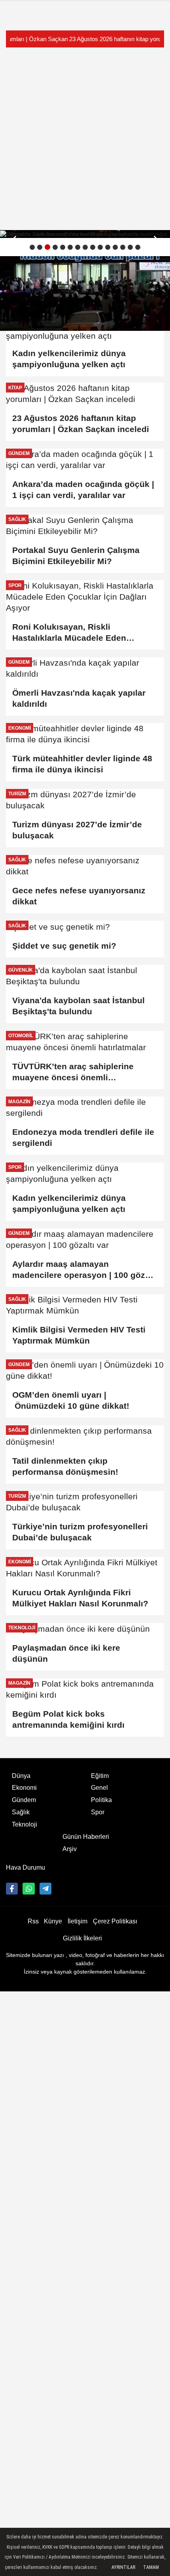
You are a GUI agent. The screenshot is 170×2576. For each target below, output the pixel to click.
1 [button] (32, 247)
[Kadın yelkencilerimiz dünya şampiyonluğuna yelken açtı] (85, 1174)
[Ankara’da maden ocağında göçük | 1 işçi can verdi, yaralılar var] (85, 460)
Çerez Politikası (115, 1921)
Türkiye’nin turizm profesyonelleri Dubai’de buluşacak (80, 1532)
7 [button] (78, 247)
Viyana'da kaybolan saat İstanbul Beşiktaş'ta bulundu (78, 1006)
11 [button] (108, 247)
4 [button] (55, 247)
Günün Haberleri (86, 1837)
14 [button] (130, 247)
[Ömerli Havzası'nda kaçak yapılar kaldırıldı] (85, 668)
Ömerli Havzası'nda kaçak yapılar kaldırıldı (79, 698)
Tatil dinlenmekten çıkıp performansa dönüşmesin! (65, 1466)
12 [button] (115, 247)
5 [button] (63, 247)
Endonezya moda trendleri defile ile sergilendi (83, 1137)
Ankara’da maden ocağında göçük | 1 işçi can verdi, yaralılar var (83, 490)
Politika (101, 1800)
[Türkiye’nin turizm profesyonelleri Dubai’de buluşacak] (85, 1502)
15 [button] (138, 247)
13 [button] (123, 247)
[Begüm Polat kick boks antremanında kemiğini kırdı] (85, 1689)
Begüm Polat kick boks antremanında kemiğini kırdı (68, 1719)
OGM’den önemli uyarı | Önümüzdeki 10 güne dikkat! (71, 1400)
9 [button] (93, 247)
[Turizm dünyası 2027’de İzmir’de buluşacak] (85, 800)
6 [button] (70, 247)
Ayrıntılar (123, 2567)
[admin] (45, 1889)
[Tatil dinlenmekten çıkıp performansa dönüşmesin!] (85, 1436)
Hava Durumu (25, 1867)
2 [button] (40, 247)
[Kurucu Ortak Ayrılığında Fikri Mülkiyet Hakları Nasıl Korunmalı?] (85, 1568)
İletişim (77, 1921)
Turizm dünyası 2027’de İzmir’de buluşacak (77, 830)
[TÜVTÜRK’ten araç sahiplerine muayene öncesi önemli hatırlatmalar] (85, 1042)
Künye (53, 1921)
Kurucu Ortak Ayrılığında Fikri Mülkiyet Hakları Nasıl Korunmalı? (80, 1598)
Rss (33, 1921)
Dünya (21, 1776)
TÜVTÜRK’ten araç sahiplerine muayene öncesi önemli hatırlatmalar (73, 1072)
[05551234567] (28, 1889)
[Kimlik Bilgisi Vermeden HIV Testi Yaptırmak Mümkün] (85, 1305)
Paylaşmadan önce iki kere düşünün (66, 1653)
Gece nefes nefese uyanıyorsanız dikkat (79, 896)
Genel (99, 1788)
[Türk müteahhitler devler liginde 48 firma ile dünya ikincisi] (85, 734)
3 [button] (47, 247)
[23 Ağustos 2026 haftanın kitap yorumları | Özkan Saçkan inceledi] (85, 394)
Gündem (24, 1800)
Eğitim (100, 1776)
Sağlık (21, 1812)
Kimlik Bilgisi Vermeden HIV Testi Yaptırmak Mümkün (79, 1335)
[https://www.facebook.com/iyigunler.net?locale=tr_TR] (12, 1889)
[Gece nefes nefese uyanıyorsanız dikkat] (85, 866)
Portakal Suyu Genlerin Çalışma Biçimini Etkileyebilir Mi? (76, 556)
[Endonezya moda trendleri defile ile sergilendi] (85, 1108)
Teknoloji (25, 1824)
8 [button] (85, 247)
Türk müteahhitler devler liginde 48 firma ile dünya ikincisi (82, 764)
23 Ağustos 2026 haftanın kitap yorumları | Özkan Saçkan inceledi (85, 39)
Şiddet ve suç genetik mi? (64, 946)
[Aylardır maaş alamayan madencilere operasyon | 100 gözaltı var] (85, 1240)
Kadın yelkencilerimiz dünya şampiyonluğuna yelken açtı (70, 1203)
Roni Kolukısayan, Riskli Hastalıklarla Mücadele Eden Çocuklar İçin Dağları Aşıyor (69, 633)
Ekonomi (24, 1788)
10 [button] (100, 247)
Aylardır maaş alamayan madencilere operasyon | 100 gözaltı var (85, 1270)
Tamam (151, 2567)
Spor (98, 1812)
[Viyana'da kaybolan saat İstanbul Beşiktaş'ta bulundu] (85, 234)
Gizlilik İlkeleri (82, 1938)
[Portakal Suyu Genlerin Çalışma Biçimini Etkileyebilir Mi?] (85, 526)
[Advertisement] (85, 139)
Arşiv (70, 1849)
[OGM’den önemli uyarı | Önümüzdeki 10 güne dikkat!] (85, 1370)
